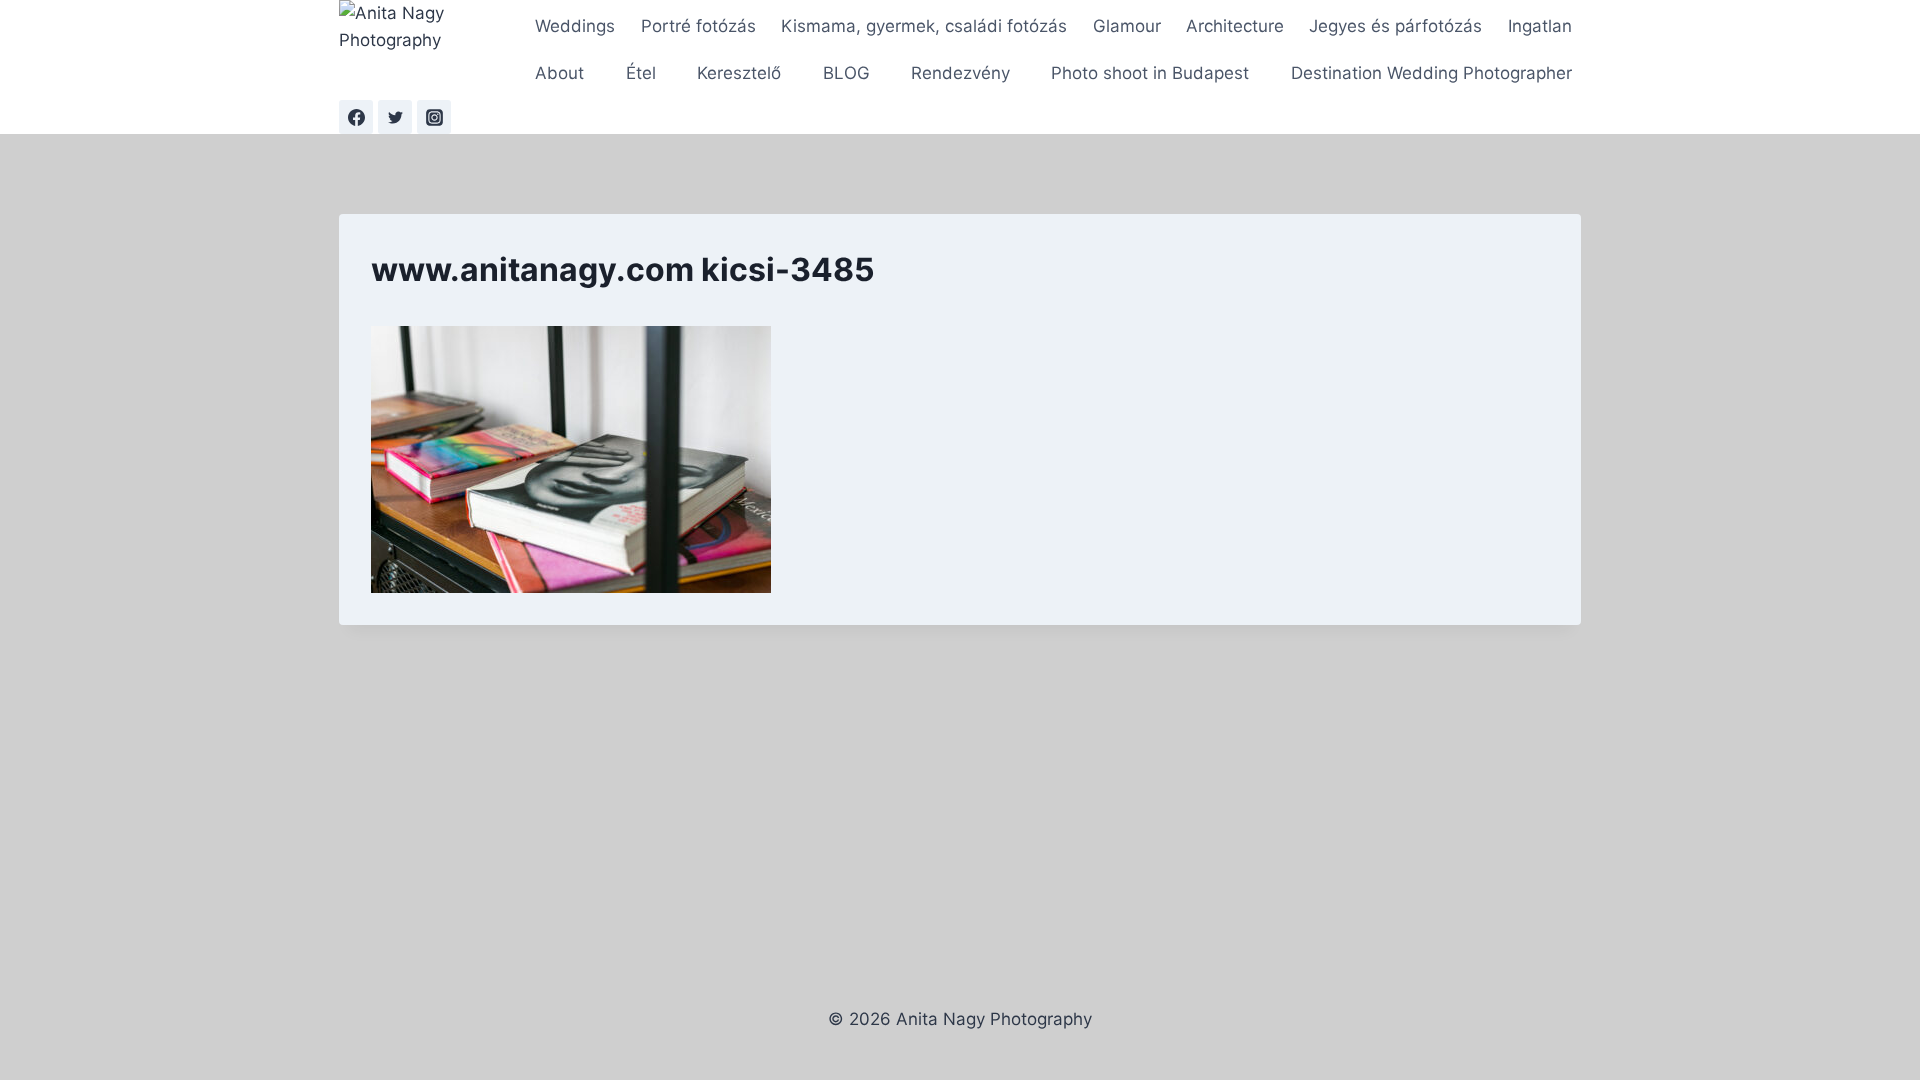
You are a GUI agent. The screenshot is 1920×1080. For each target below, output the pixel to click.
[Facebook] (356, 117)
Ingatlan (1540, 26)
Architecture (1235, 26)
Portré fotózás (698, 26)
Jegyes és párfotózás (1395, 26)
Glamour (1127, 26)
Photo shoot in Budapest (1150, 73)
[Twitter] (395, 117)
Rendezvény (960, 73)
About (559, 73)
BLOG (846, 73)
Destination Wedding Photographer (1431, 73)
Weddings (575, 26)
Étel (641, 73)
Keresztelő (739, 73)
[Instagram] (434, 117)
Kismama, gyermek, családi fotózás (924, 26)
